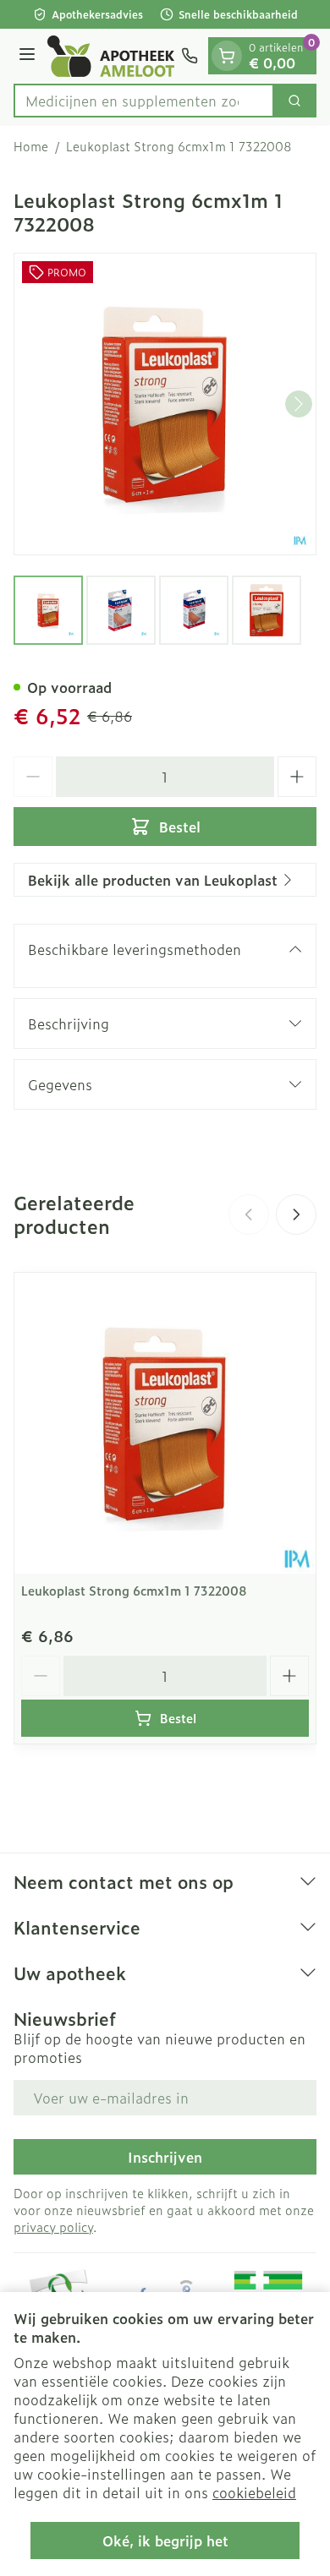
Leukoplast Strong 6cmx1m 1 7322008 (134, 1590)
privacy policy (53, 2227)
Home (31, 146)
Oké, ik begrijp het (165, 2541)
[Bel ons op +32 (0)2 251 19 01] (190, 56)
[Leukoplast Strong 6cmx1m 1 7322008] (165, 1423)
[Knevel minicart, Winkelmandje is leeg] (227, 56)
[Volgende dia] (296, 1214)
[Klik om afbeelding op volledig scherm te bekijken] (165, 404)
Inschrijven (165, 2157)
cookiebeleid (254, 2492)
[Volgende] (299, 404)
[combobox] (144, 101)
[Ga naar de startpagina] (111, 56)
